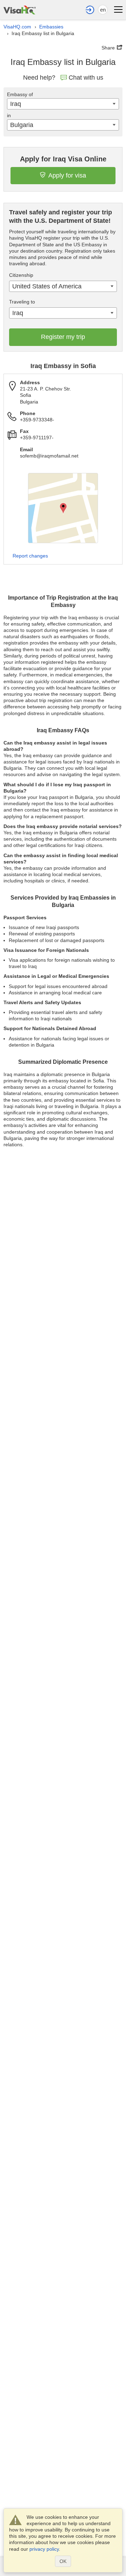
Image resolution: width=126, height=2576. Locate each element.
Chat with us (86, 78)
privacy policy (44, 2549)
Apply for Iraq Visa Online (63, 159)
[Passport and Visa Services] (20, 9)
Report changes (30, 556)
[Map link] (63, 508)
